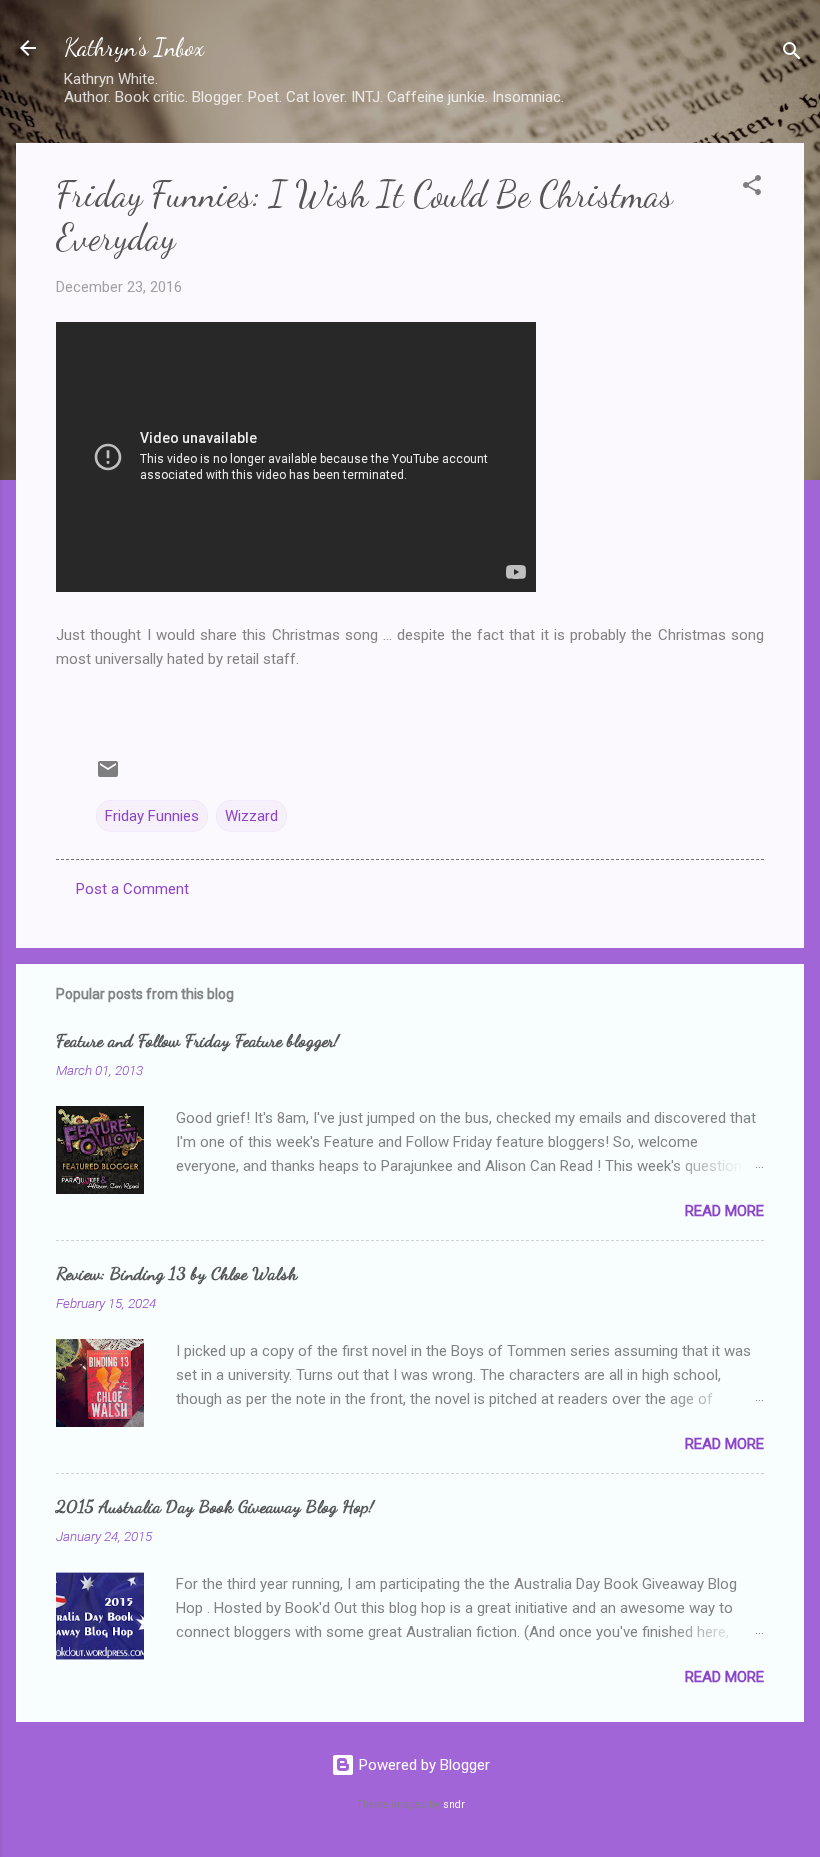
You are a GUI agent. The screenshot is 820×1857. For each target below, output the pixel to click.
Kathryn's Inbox (134, 47)
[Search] (792, 54)
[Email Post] (108, 776)
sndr (454, 1804)
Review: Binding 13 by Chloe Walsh (176, 1273)
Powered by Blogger (422, 1765)
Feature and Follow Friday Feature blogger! (197, 1040)
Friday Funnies (152, 816)
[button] (752, 188)
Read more (724, 1211)
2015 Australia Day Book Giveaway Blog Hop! (215, 1506)
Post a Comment (132, 889)
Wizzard (251, 816)
